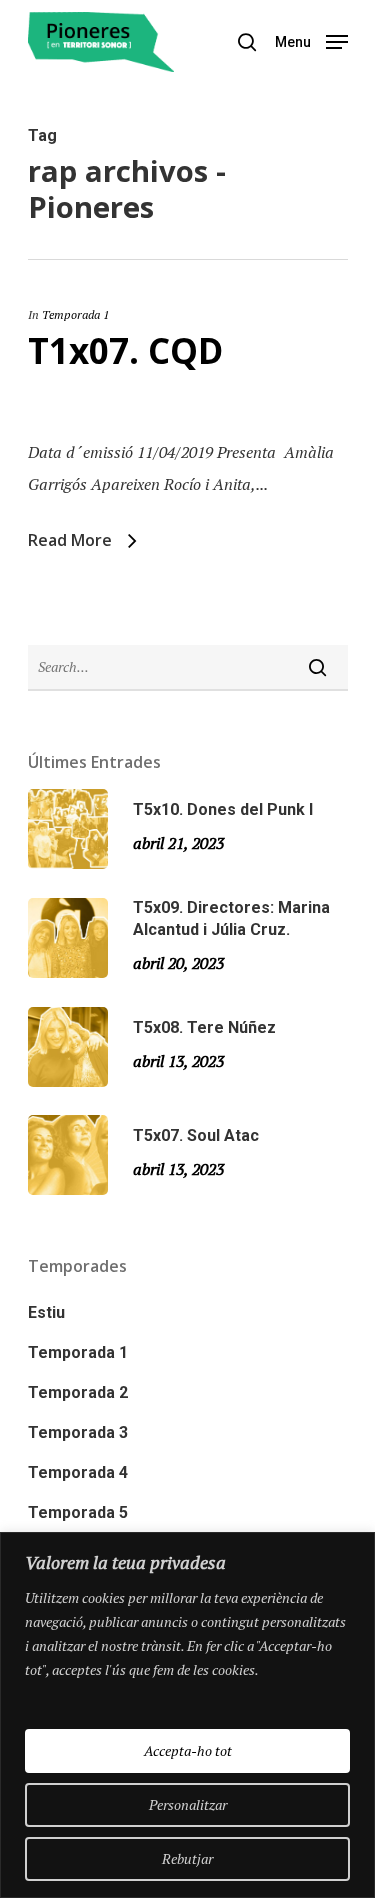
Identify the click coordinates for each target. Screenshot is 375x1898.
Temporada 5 (78, 1512)
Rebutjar (187, 1858)
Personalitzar (188, 1804)
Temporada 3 (78, 1432)
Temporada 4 (78, 1472)
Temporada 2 (78, 1392)
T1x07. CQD (125, 350)
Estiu (46, 1312)
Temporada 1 (75, 314)
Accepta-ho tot (188, 1750)
